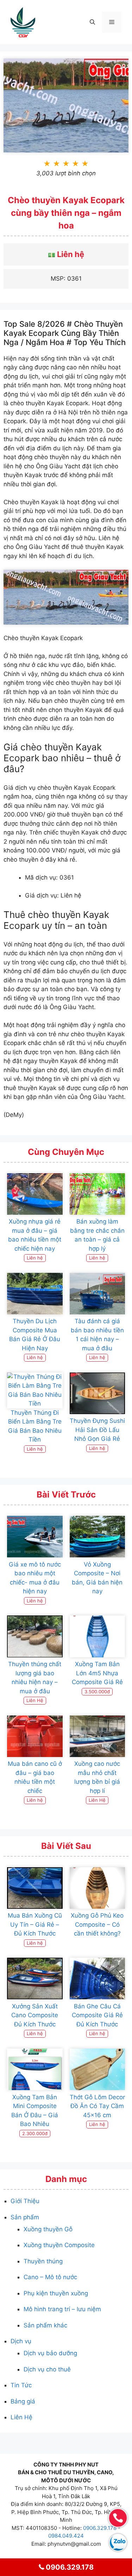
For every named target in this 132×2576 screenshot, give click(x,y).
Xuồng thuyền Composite (59, 2245)
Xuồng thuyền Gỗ (48, 2229)
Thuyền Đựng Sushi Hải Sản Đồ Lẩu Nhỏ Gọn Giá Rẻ (97, 1430)
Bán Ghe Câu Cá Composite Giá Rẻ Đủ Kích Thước (97, 2015)
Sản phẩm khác (45, 2325)
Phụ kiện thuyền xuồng (56, 2293)
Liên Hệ (21, 2417)
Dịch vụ (21, 2341)
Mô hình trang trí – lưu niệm (62, 2309)
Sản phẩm (25, 2217)
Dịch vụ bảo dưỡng (50, 2353)
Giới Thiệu (25, 2201)
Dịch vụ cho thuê (47, 2369)
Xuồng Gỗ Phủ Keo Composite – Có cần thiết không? (97, 1924)
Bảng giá (23, 2401)
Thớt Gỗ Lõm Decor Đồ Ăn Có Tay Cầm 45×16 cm (97, 2106)
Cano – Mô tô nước (50, 2277)
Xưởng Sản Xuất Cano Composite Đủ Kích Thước (35, 2015)
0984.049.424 (66, 2536)
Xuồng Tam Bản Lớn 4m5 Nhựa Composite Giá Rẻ (97, 1673)
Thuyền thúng (43, 2261)
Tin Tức (21, 2385)
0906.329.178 (100, 2528)
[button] (92, 22)
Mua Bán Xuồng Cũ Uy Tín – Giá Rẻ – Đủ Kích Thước (35, 1924)
